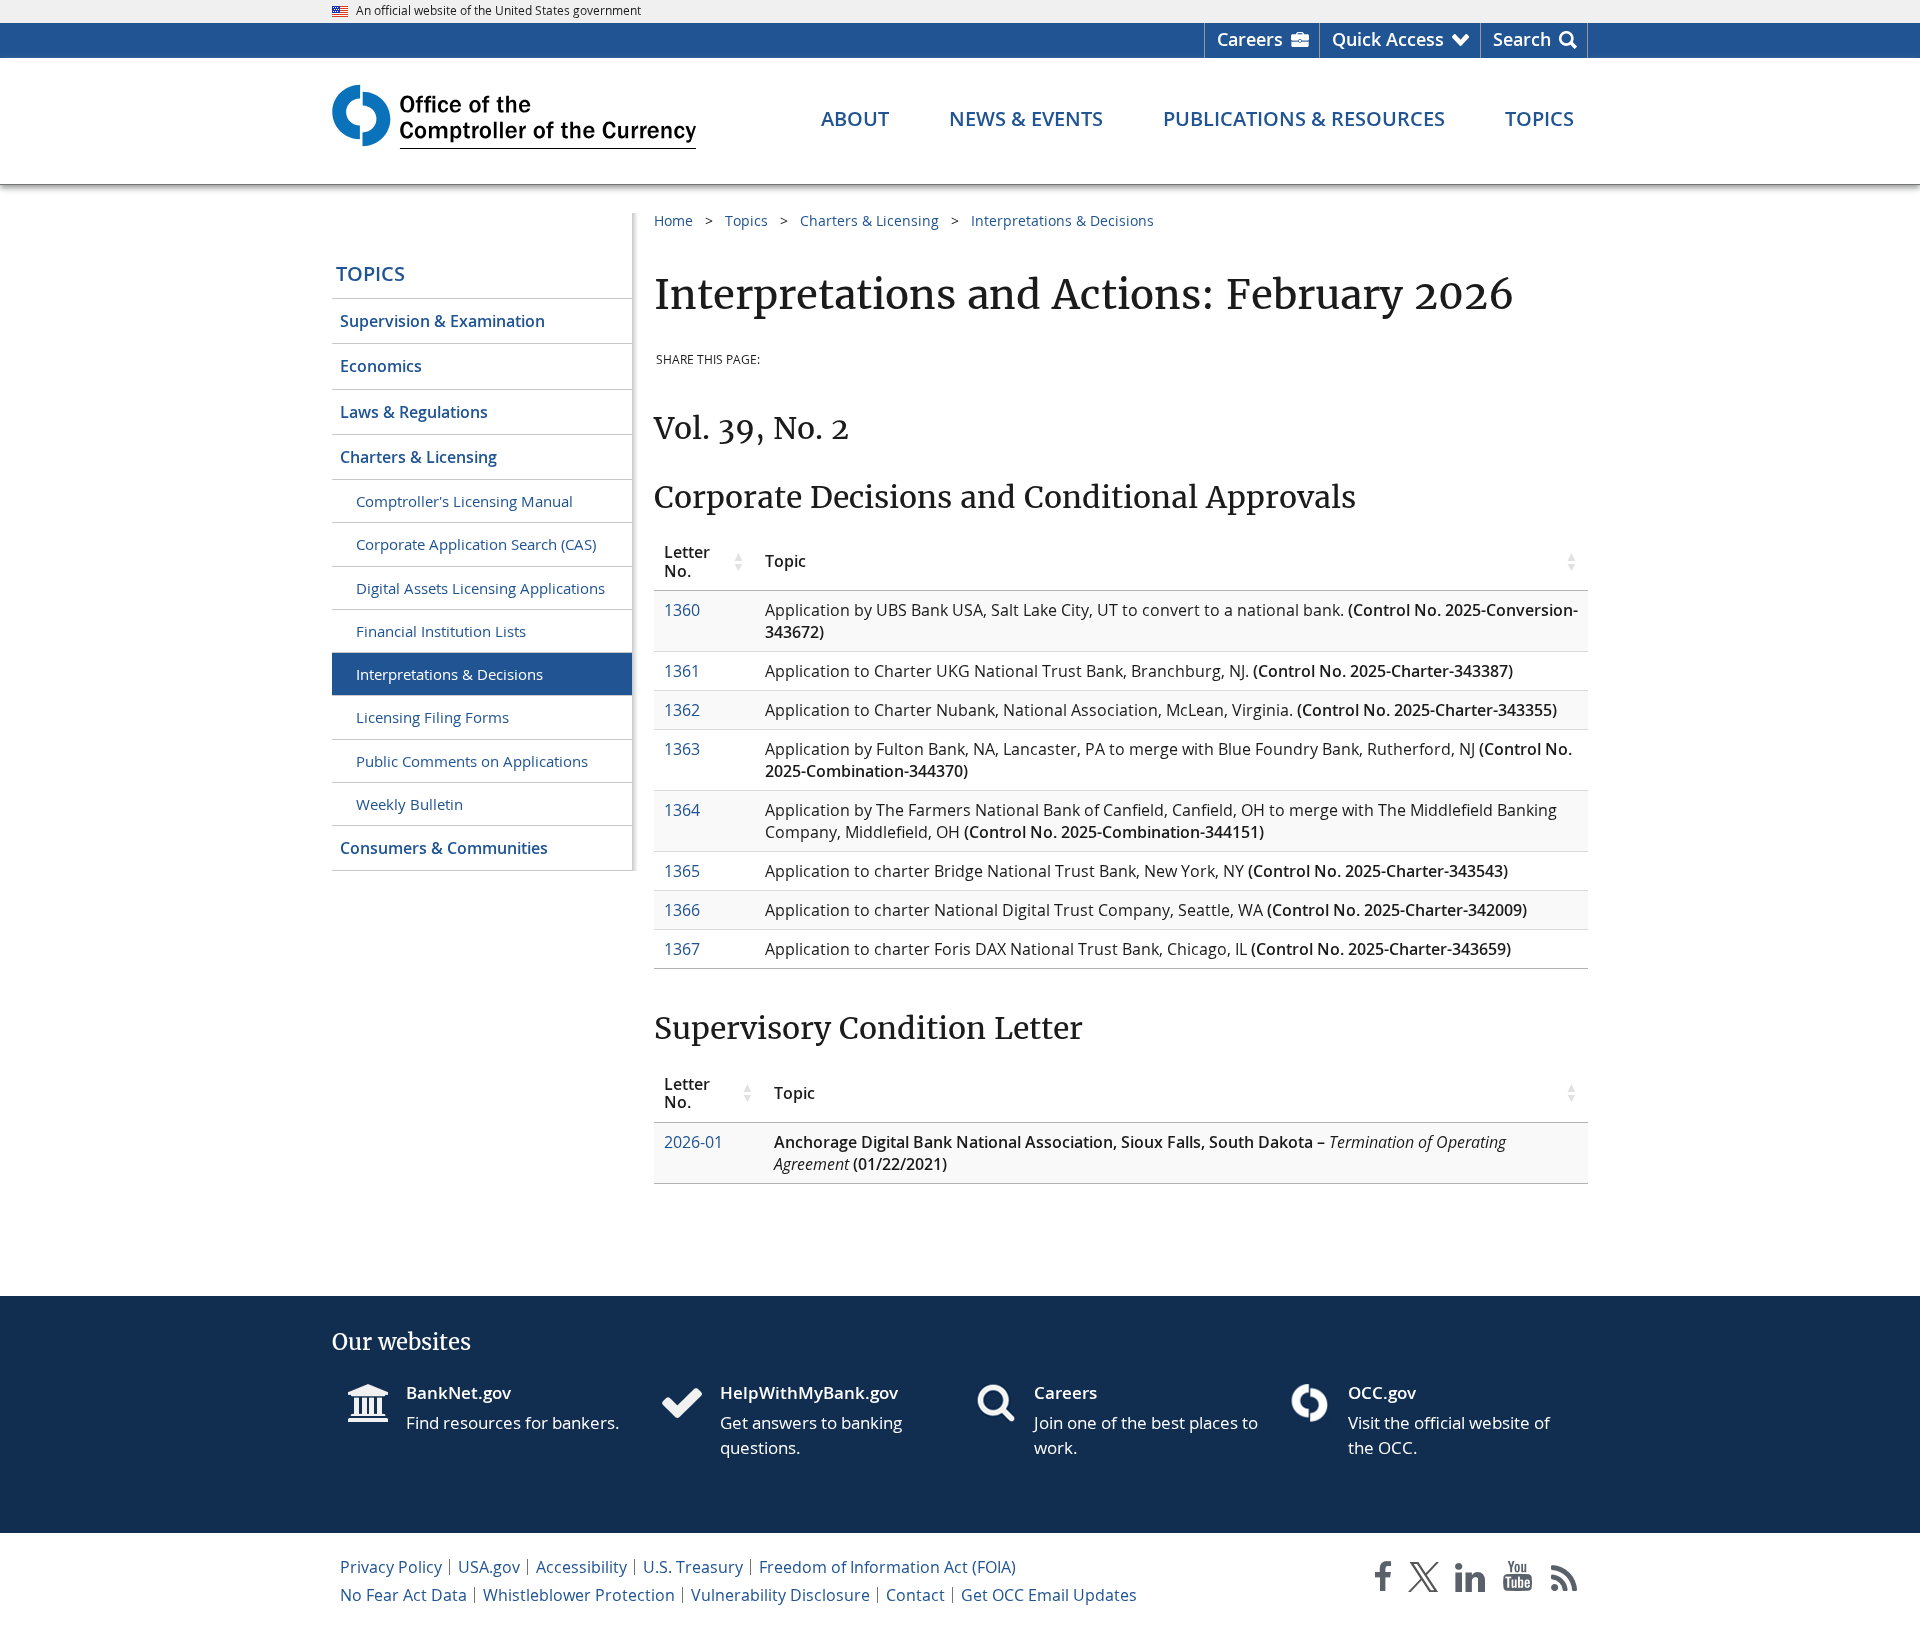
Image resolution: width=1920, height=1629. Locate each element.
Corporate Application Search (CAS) (476, 544)
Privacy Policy (391, 1567)
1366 (682, 910)
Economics (381, 366)
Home (673, 220)
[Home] (690, 1405)
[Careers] (1004, 1405)
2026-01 (693, 1142)
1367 (682, 949)
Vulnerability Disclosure (780, 1595)
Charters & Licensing (418, 457)
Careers (1250, 39)
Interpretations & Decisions (449, 674)
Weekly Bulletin (409, 804)
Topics (370, 273)
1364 (682, 810)
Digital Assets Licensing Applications (480, 588)
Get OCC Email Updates (1049, 1595)
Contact (915, 1595)
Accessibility (581, 1567)
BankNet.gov (458, 1392)
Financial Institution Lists (441, 631)
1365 (682, 871)
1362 (682, 710)
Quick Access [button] (1388, 39)
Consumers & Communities (444, 848)
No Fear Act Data (403, 1595)
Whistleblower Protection (579, 1595)
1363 (682, 749)
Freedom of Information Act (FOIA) (887, 1567)
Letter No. (687, 561)
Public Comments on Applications (472, 761)
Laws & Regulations (414, 412)
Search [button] (1522, 39)
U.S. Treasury (693, 1567)
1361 (682, 671)
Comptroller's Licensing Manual (464, 501)
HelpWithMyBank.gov (809, 1392)
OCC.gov (1382, 1392)
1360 (682, 610)
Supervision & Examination (442, 321)
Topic (785, 561)
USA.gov (489, 1567)
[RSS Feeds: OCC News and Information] (1564, 1580)
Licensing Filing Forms (432, 717)
